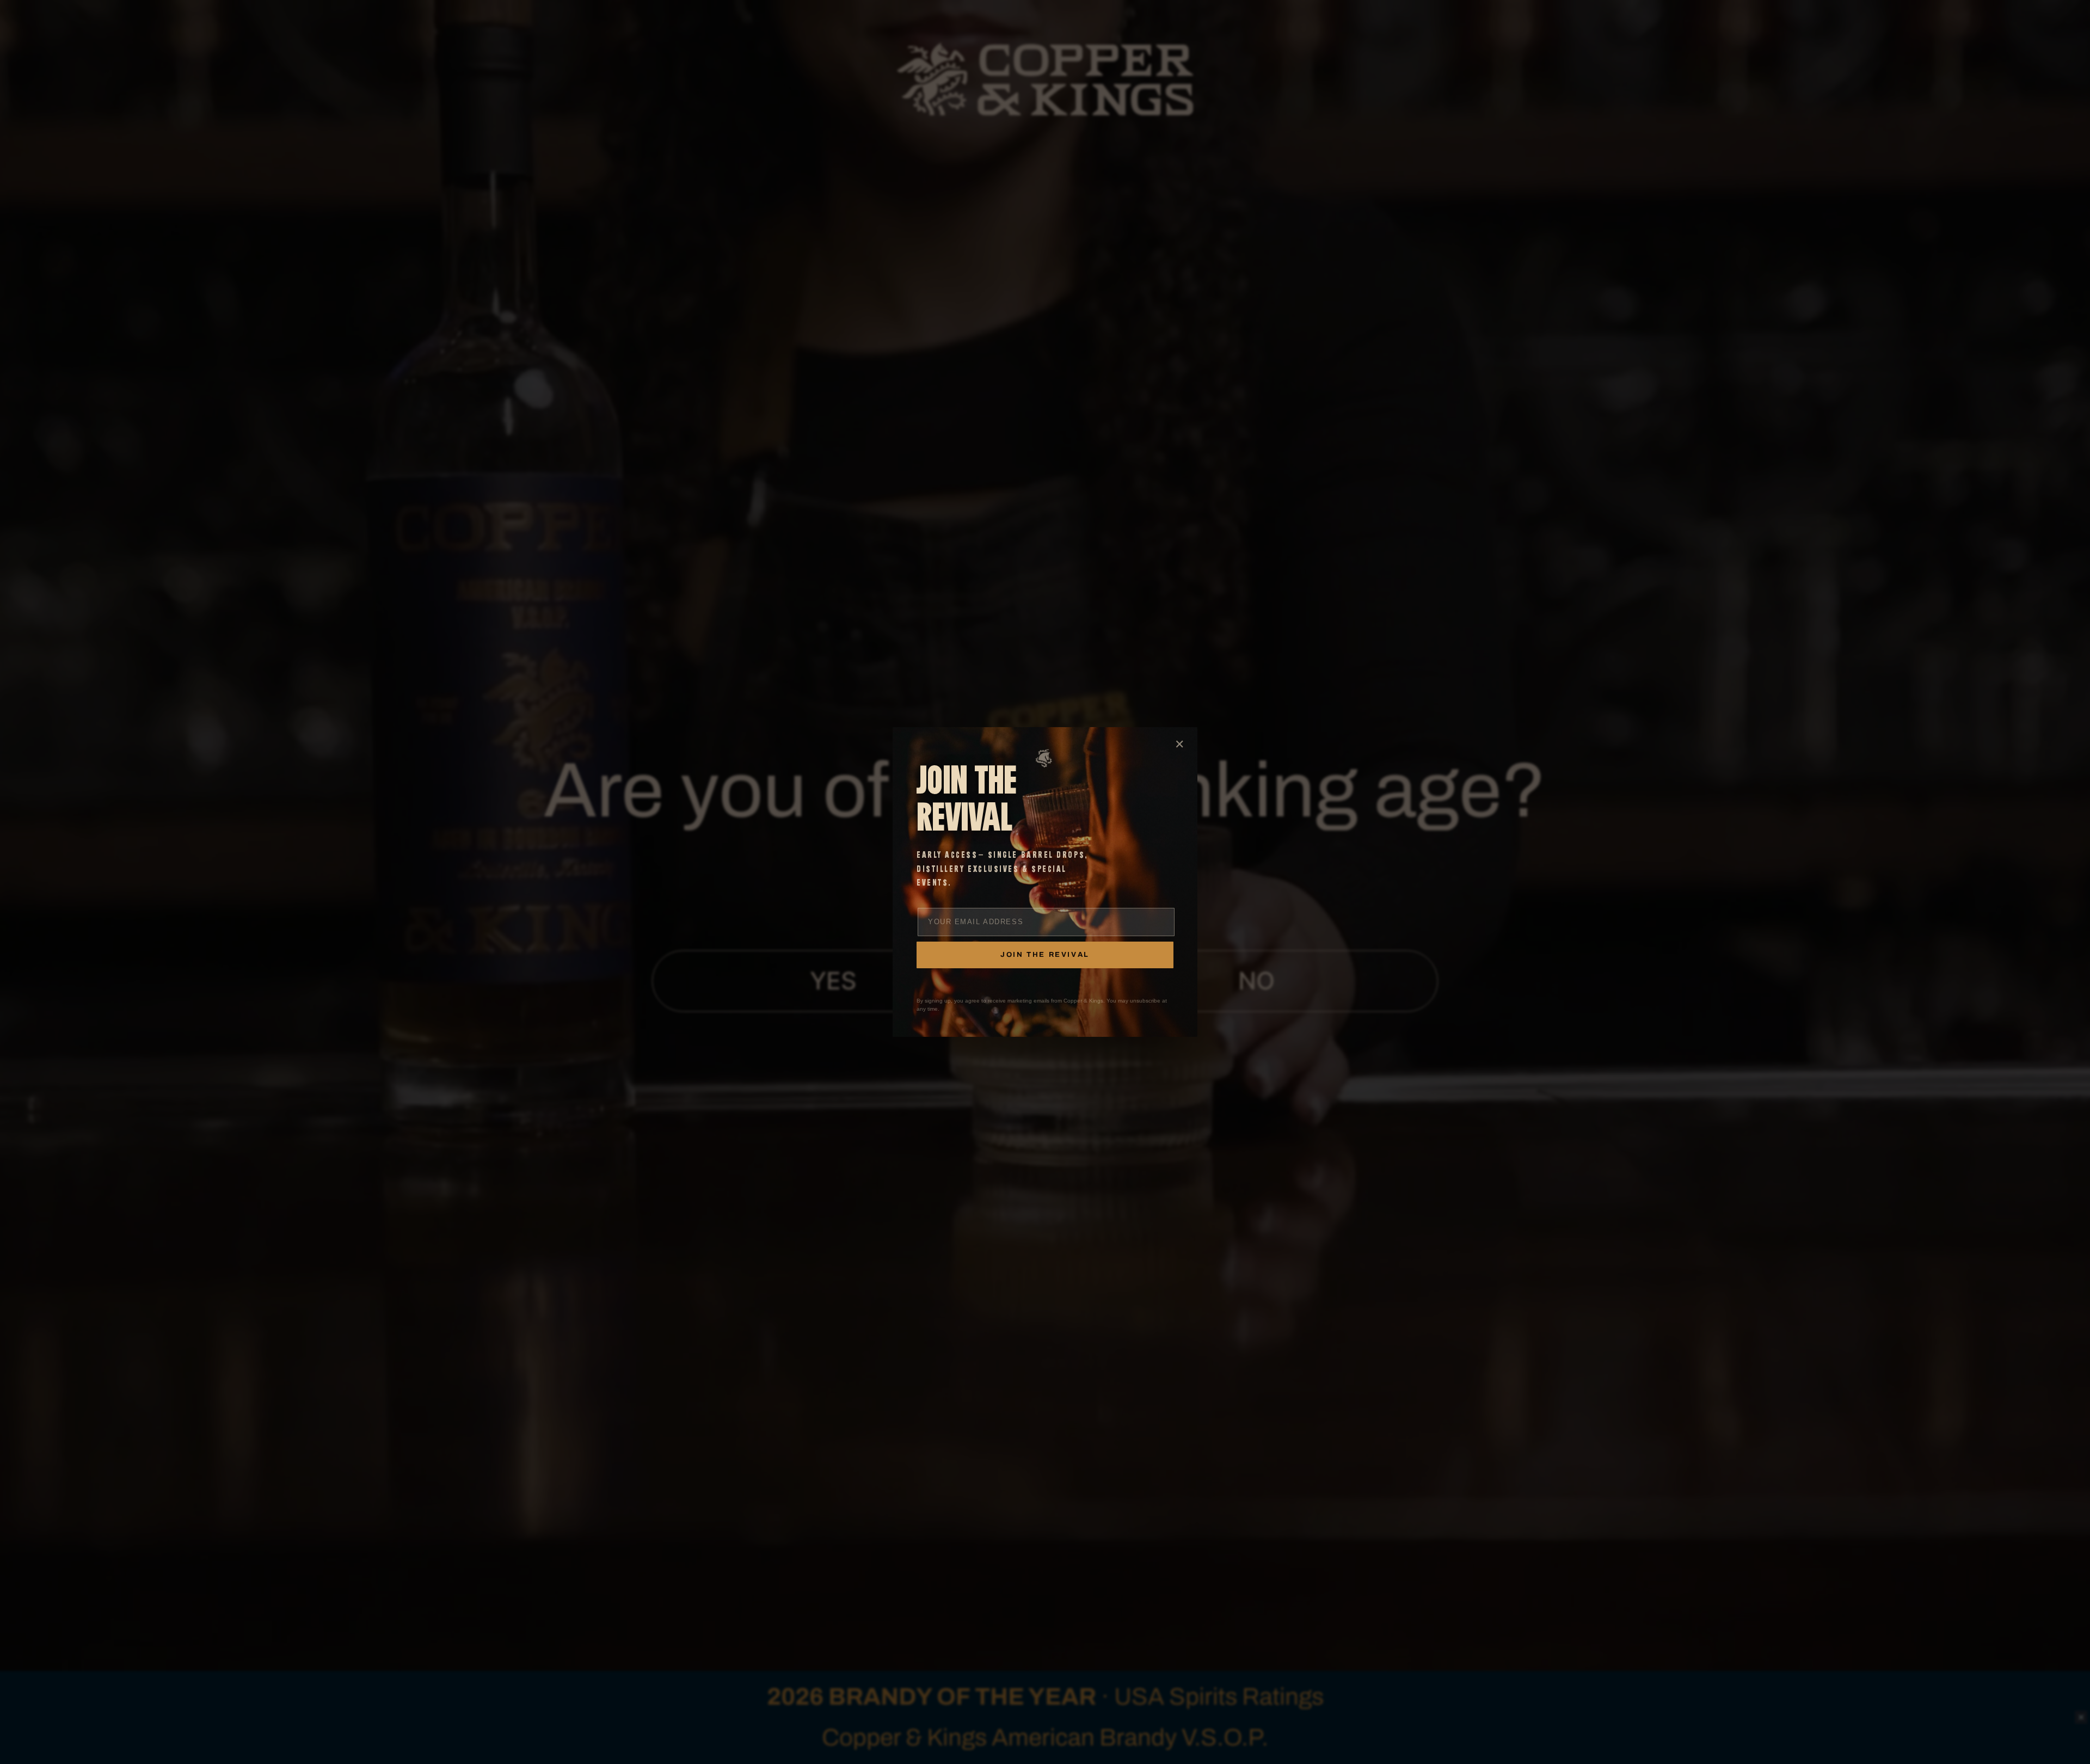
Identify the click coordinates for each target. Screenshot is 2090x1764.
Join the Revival (1045, 955)
